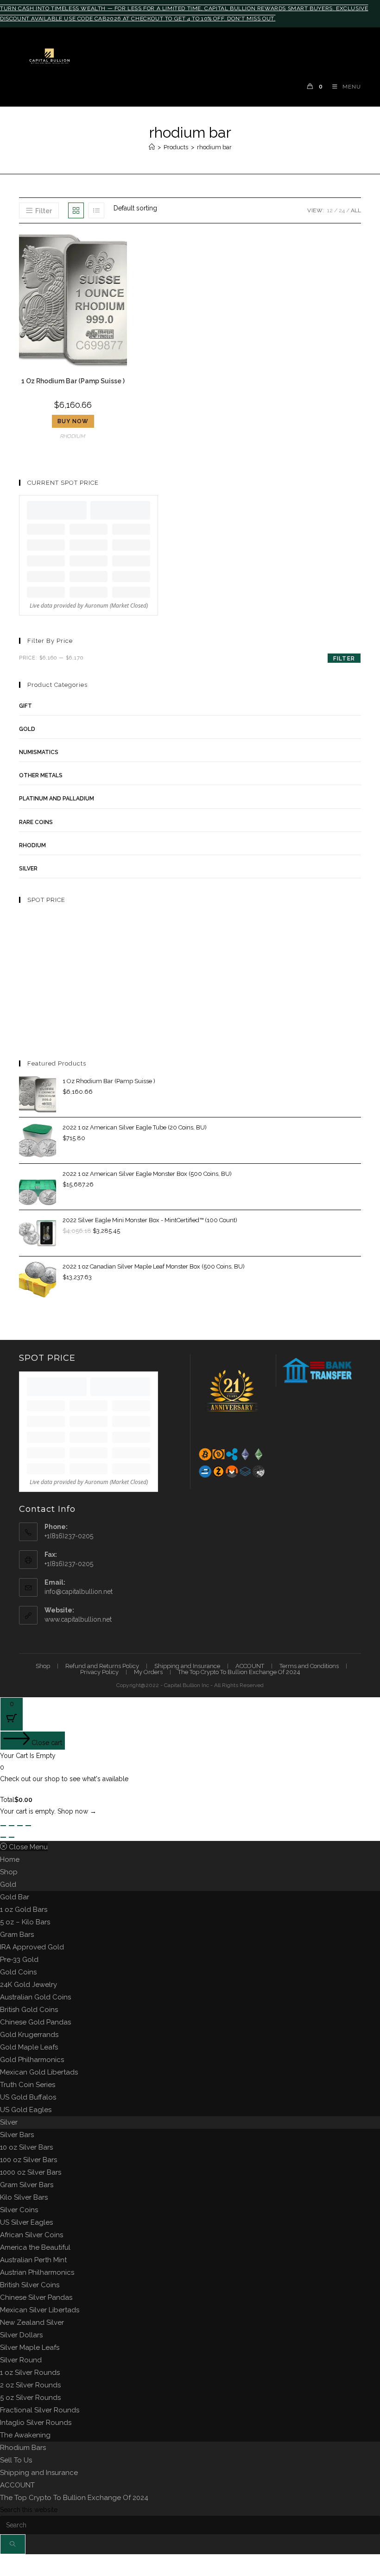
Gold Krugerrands (29, 2035)
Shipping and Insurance (187, 1666)
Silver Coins (19, 2210)
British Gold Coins (29, 2010)
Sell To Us (16, 2460)
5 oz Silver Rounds (30, 2398)
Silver (9, 2122)
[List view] (96, 210)
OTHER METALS (41, 775)
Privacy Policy (99, 1672)
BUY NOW (73, 421)
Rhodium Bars (23, 2448)
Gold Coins (18, 1972)
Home (10, 1859)
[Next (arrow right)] (12, 1837)
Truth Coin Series (28, 2085)
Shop (43, 1666)
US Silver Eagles (26, 2222)
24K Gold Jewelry (28, 1985)
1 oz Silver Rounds (30, 2373)
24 (342, 210)
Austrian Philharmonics (37, 2272)
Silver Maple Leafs (30, 2348)
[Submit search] (13, 2544)
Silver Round (21, 2360)
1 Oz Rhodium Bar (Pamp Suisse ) (73, 381)
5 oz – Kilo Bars (25, 1922)
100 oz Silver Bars (28, 2160)
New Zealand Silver (32, 2322)
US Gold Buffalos (28, 2097)
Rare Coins (36, 822)
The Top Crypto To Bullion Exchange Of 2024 (239, 1672)
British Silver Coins (30, 2285)
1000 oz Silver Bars (31, 2172)
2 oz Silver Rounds (30, 2385)
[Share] (20, 1826)
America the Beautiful (35, 2247)
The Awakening (25, 2435)
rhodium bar (214, 147)
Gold (8, 1884)
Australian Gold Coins (35, 1997)
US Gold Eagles (26, 2110)
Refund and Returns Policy (102, 1666)
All (356, 210)
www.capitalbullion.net (78, 1619)
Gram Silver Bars (27, 2185)
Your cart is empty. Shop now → (48, 1811)
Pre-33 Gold (19, 1960)
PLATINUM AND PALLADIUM (57, 799)
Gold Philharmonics (32, 2060)
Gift (25, 706)
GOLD (27, 729)
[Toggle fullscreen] (12, 1826)
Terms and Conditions (309, 1666)
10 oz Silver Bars (26, 2147)
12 (330, 210)
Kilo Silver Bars (24, 2197)
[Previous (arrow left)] (3, 1837)
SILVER (28, 869)
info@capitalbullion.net (79, 1592)
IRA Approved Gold (32, 1947)
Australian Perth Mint (33, 2260)
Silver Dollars (21, 2335)
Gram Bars (17, 1935)
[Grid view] (76, 210)
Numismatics (39, 752)
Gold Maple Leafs (29, 2047)
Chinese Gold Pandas (35, 2022)
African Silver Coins (32, 2235)
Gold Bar (15, 1897)
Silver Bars (17, 2135)
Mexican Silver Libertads (40, 2310)
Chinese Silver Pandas (36, 2297)
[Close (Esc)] (28, 1826)
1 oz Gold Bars (24, 1910)
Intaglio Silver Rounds (36, 2423)
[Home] (152, 147)
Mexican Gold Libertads (39, 2072)
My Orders (148, 1672)
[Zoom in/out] (3, 1826)
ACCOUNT (250, 1666)
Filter (344, 659)
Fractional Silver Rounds (40, 2410)
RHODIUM (73, 436)
